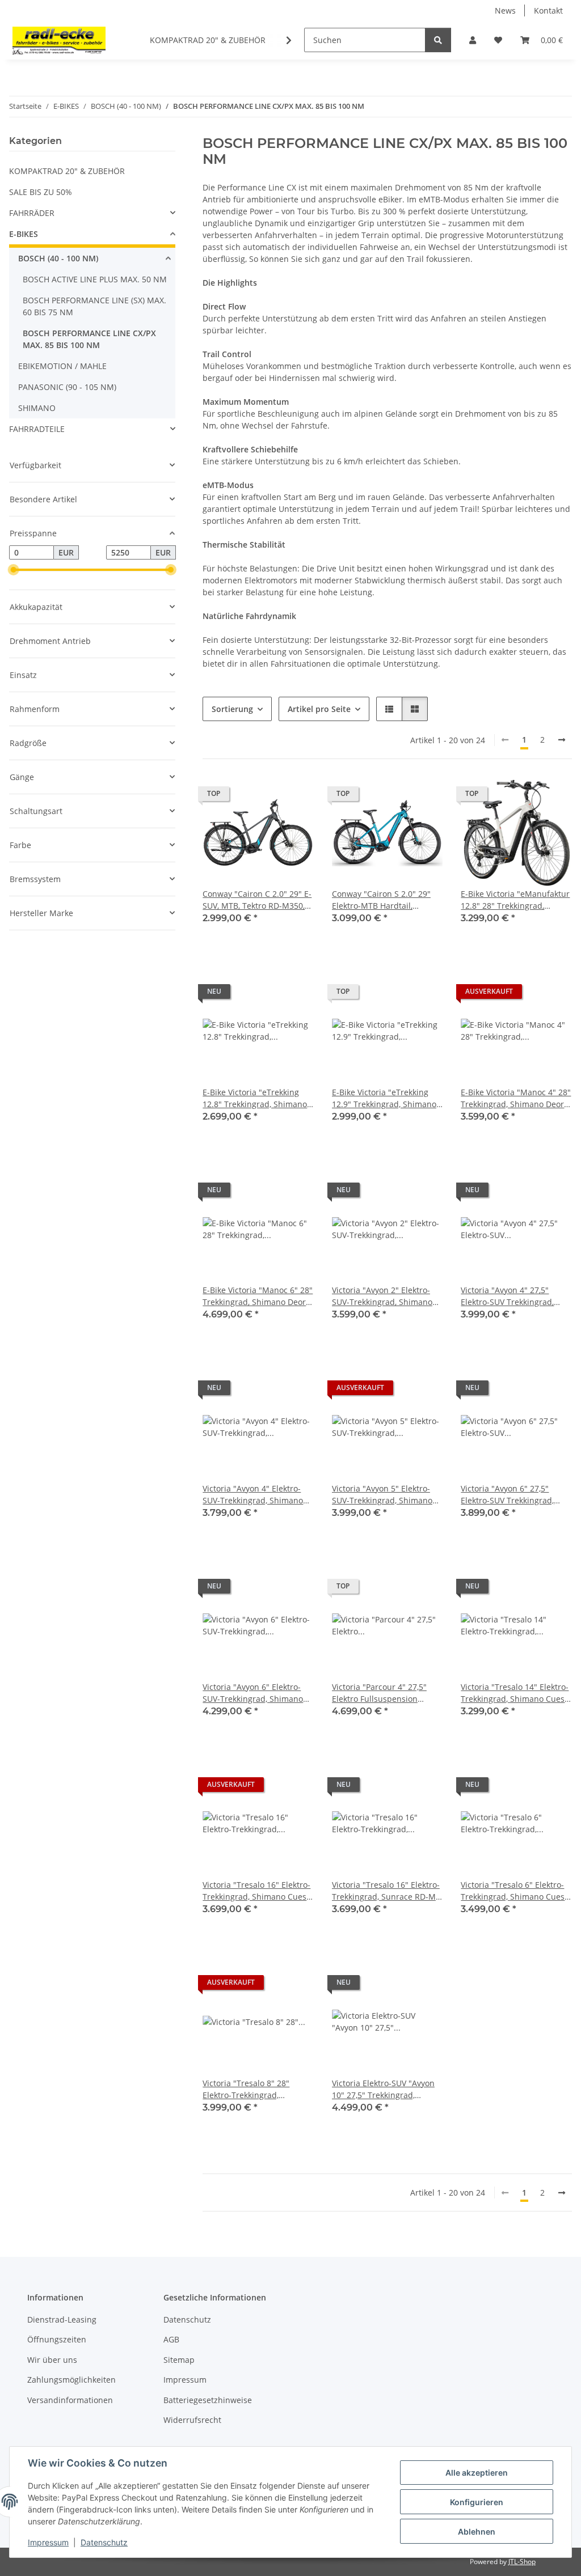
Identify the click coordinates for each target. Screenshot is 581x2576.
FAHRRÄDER (32, 213)
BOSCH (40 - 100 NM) (58, 258)
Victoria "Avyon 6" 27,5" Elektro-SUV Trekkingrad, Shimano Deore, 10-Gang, (509, 1495)
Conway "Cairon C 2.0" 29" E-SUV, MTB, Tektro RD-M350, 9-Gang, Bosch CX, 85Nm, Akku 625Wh (257, 900)
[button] (473, 40)
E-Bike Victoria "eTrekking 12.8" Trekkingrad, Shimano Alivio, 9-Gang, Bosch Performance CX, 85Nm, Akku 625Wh (257, 1098)
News (505, 10)
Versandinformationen (70, 2400)
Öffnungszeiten (57, 2339)
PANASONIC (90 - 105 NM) (67, 387)
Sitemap (179, 2360)
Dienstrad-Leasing (62, 2319)
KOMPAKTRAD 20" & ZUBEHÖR (67, 171)
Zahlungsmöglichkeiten (71, 2380)
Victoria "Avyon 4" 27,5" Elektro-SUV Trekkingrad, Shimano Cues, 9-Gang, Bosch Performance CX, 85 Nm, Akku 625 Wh (510, 1296)
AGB (171, 2339)
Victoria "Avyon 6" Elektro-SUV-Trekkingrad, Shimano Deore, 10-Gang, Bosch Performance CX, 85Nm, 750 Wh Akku (255, 1693)
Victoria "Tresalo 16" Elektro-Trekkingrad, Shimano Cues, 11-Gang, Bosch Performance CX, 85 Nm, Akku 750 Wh (257, 1891)
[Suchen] (438, 40)
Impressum (48, 2542)
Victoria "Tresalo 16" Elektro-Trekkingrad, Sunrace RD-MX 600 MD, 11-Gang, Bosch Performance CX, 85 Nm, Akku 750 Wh (386, 1891)
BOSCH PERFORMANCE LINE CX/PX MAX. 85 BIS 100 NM (89, 339)
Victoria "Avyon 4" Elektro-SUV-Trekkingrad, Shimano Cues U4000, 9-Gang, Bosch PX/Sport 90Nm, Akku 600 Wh (258, 1495)
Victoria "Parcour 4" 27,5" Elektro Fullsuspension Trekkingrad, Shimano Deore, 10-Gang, (387, 1693)
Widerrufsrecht (192, 2420)
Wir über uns (52, 2360)
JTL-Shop (522, 2562)
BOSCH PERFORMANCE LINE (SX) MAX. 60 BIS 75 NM (94, 306)
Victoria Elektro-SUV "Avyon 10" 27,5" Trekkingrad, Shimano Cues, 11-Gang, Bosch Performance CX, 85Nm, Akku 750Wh (383, 2089)
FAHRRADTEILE (37, 429)
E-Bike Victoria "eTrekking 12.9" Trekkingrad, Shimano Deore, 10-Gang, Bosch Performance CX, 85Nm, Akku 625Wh (387, 1098)
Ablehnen (477, 2531)
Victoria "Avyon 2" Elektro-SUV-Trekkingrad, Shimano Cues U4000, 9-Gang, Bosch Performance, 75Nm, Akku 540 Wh (383, 1296)
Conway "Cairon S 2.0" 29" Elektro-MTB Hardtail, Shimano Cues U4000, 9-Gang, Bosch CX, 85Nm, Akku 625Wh (386, 900)
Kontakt (548, 10)
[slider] (14, 570)
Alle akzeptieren (477, 2473)
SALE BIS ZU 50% (41, 192)
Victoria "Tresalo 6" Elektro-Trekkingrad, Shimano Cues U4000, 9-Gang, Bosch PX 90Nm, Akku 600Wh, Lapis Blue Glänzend (513, 1891)
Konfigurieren (477, 2502)
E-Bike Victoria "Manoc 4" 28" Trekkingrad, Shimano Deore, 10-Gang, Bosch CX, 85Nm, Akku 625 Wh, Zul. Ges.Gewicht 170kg (516, 1098)
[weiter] (562, 740)
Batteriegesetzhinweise (208, 2400)
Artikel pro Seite (319, 709)
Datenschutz (104, 2542)
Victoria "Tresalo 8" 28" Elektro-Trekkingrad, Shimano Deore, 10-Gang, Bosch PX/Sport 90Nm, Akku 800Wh (255, 2089)
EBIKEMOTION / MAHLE (62, 366)
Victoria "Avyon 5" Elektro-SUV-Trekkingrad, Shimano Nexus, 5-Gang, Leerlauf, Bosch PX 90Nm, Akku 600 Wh (382, 1495)
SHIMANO (37, 408)
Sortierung (232, 709)
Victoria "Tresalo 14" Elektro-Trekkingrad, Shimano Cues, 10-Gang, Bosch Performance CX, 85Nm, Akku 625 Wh (515, 1693)
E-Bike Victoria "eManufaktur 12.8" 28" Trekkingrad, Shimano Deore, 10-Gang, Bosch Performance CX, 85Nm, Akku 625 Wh (515, 900)
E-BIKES (24, 234)
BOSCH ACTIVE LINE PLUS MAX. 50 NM (95, 279)
